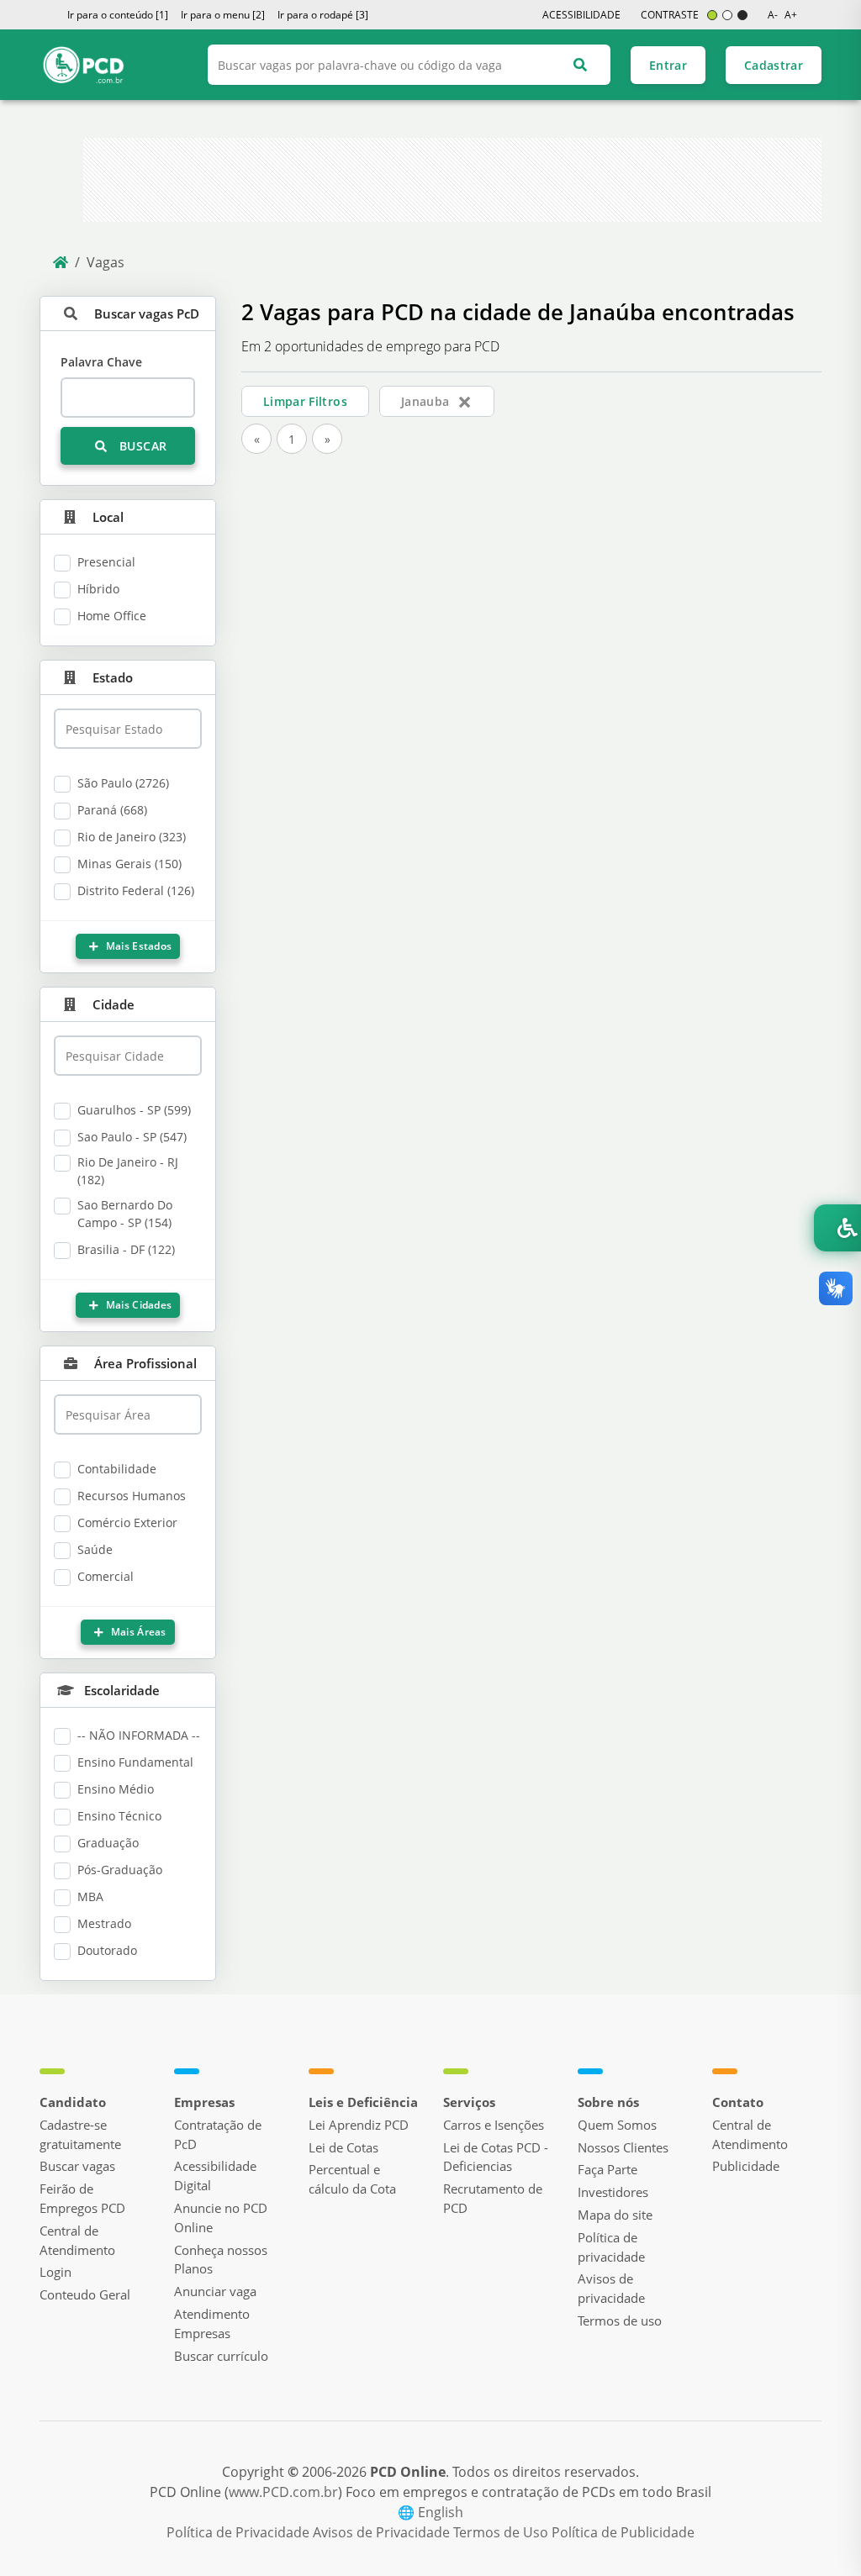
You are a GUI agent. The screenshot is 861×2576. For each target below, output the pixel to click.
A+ (791, 15)
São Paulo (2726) (123, 783)
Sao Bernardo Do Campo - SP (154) (125, 1214)
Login (55, 2272)
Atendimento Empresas (212, 2323)
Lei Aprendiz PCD (359, 2125)
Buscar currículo (221, 2356)
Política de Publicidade (623, 2532)
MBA (90, 1896)
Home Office (112, 616)
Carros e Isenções (494, 2125)
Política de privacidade (611, 2247)
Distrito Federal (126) (136, 890)
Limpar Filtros (305, 401)
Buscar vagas (77, 2166)
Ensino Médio (116, 1789)
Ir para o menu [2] (223, 15)
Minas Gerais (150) (129, 864)
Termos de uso (620, 2321)
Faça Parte (607, 2169)
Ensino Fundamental (135, 1762)
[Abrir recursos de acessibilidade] (837, 1228)
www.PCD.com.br (283, 2492)
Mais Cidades (137, 1305)
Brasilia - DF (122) (126, 1249)
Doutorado (107, 1950)
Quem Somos (617, 2125)
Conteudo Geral (85, 2294)
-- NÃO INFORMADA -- (139, 1735)
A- (773, 15)
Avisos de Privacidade (383, 2532)
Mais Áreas (137, 1632)
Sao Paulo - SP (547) (132, 1137)
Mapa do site (615, 2215)
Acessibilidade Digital (215, 2176)
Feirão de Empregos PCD (82, 2198)
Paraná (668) (112, 810)
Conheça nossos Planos (221, 2260)
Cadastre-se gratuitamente (80, 2134)
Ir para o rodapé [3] (323, 15)
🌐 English (430, 2512)
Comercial (106, 1576)
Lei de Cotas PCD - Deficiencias (496, 2157)
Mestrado (104, 1923)
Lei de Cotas (343, 2147)
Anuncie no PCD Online (221, 2218)
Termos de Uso (502, 2532)
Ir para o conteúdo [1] (118, 15)
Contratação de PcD (218, 2134)
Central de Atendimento (77, 2240)
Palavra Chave (101, 362)
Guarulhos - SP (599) (134, 1110)
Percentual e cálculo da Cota (352, 2179)
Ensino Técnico (119, 1816)
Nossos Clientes (623, 2147)
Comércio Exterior (127, 1522)
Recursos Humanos (132, 1496)
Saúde (95, 1549)
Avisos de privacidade (611, 2288)
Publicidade (746, 2166)
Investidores (613, 2192)
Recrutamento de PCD (493, 2198)
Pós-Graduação (120, 1870)
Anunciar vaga (215, 2291)
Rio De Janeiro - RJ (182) (128, 1171)
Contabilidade (117, 1469)
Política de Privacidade (240, 2532)
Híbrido (98, 589)
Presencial (106, 562)
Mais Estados (137, 946)
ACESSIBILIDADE (581, 15)
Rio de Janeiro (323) (132, 837)
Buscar (141, 446)
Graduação (108, 1843)
